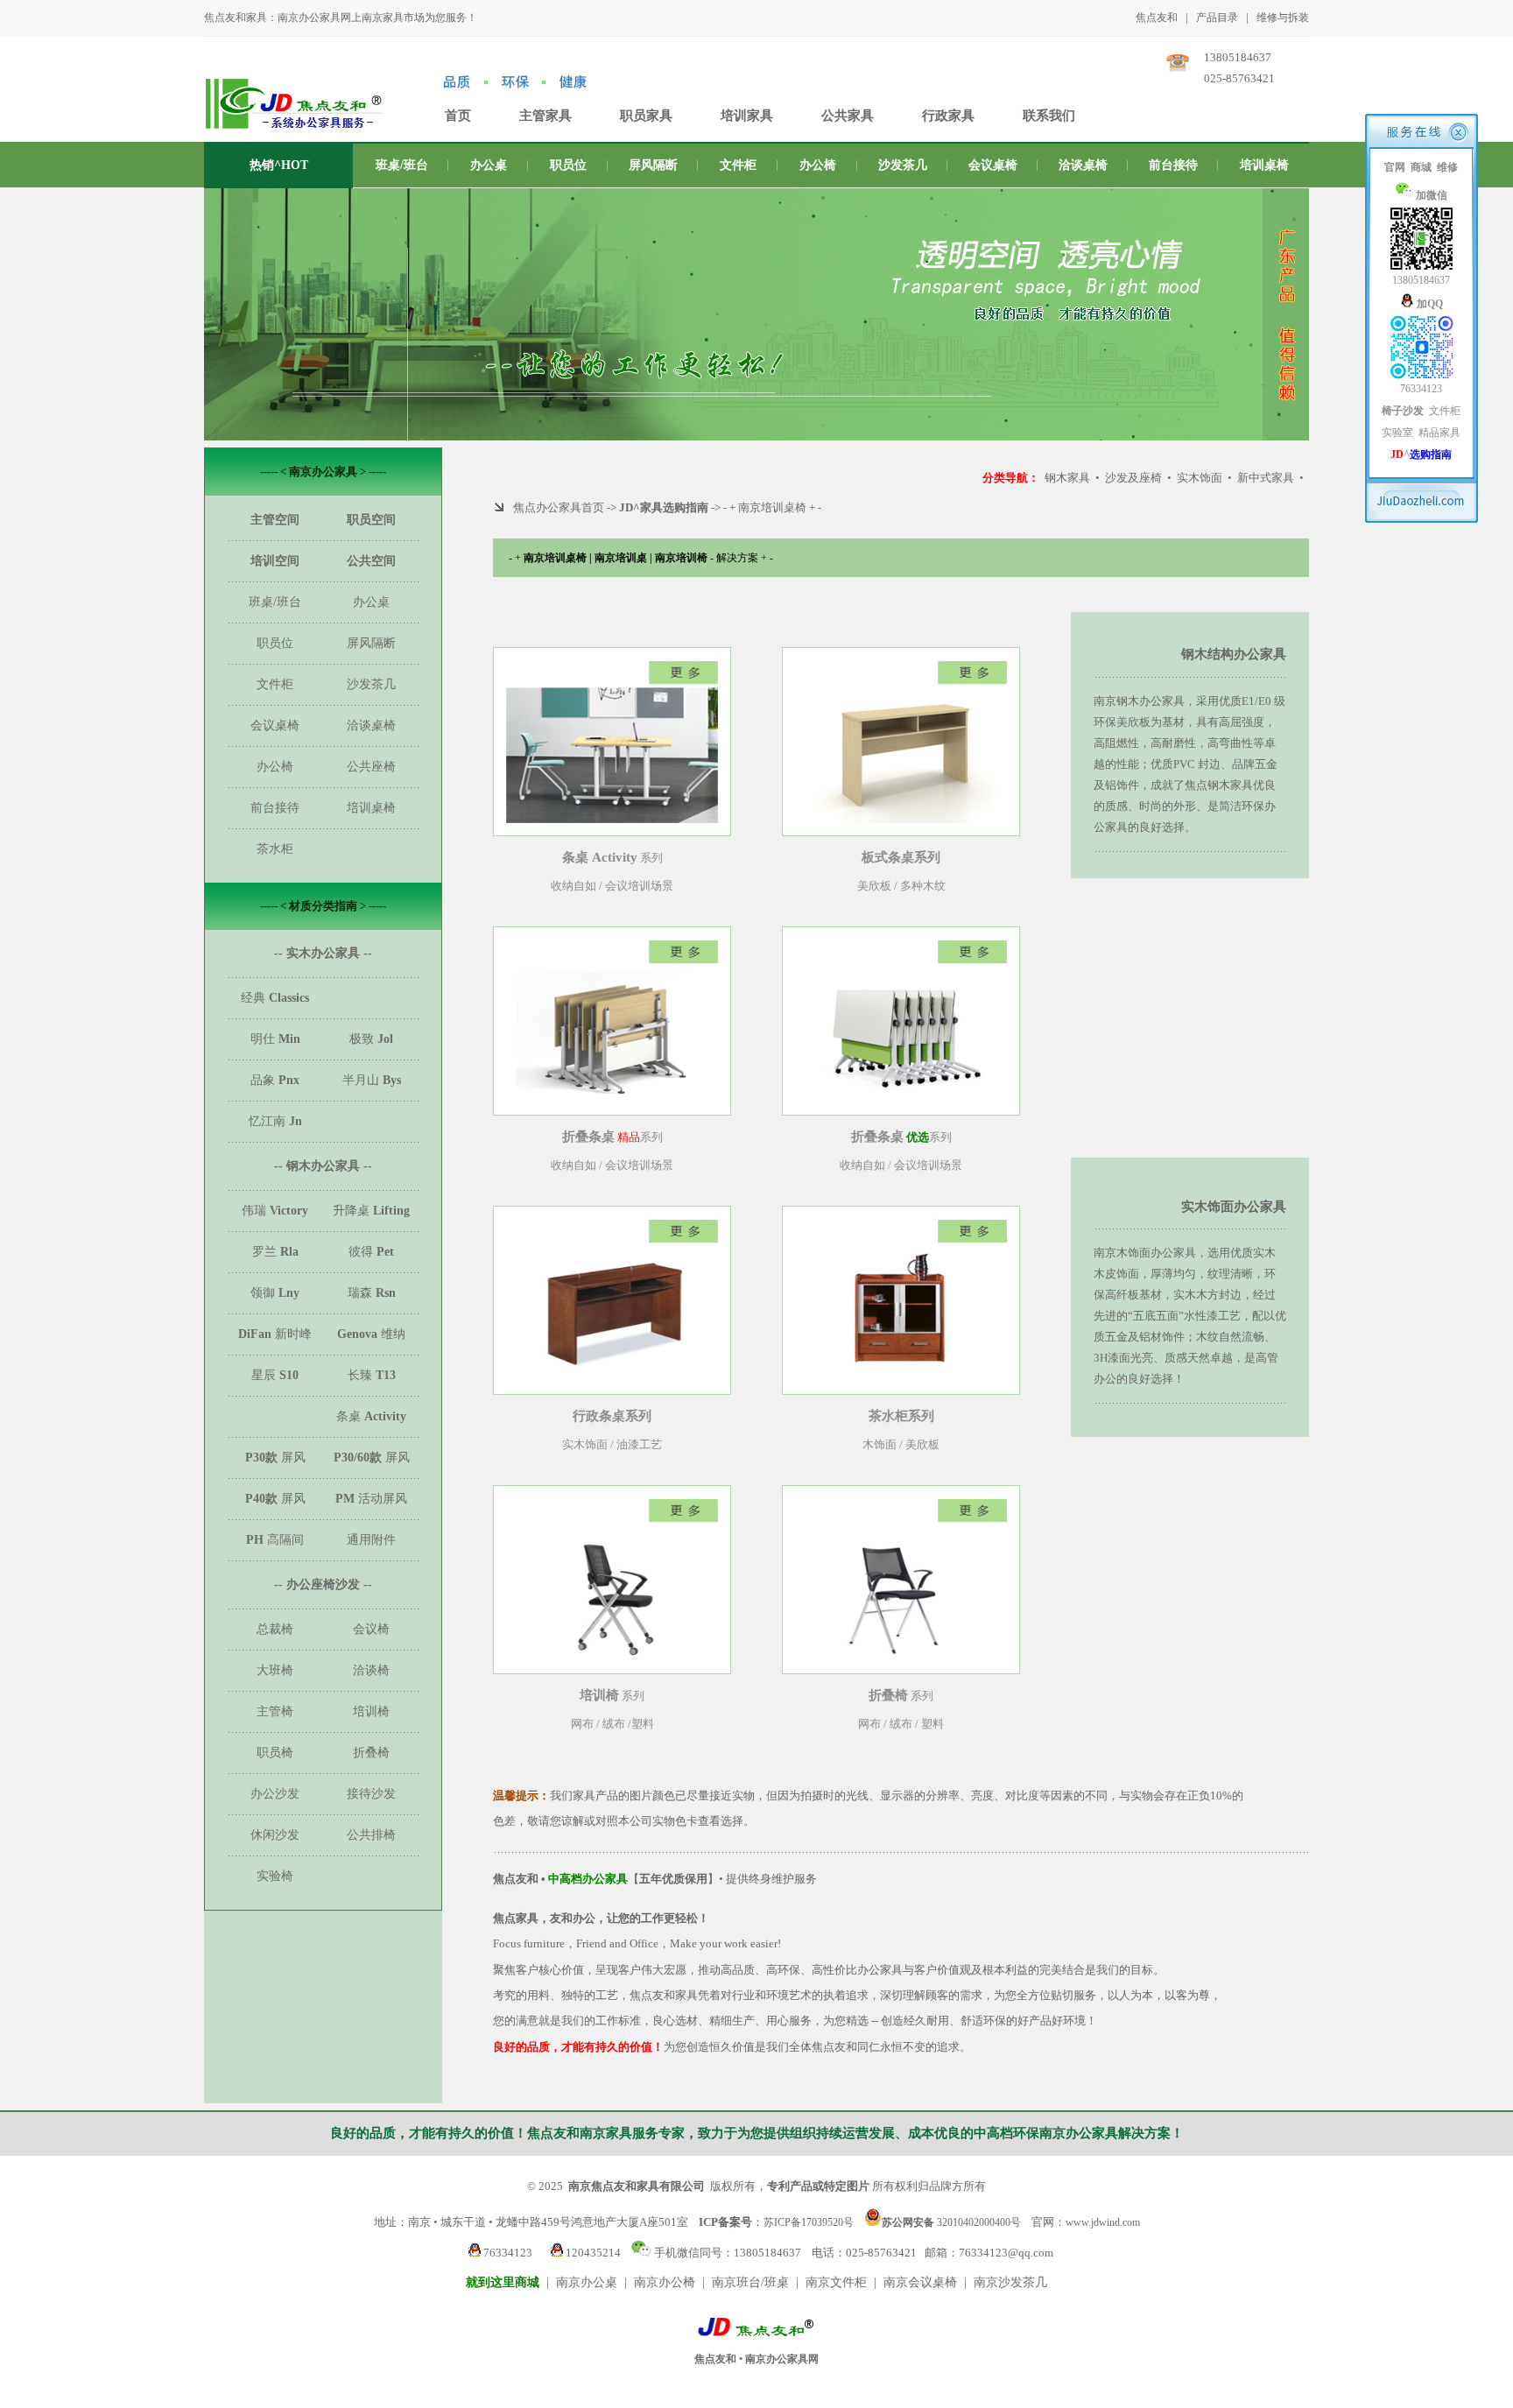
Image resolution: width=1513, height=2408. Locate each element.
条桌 (371, 1416)
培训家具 (747, 116)
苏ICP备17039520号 (809, 2222)
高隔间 (275, 1540)
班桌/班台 (402, 165)
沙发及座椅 (1133, 478)
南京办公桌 (587, 2282)
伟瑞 (275, 1211)
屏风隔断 (653, 165)
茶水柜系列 (901, 1416)
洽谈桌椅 (1083, 165)
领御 (275, 1293)
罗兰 (275, 1252)
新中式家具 (1266, 478)
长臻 (372, 1375)
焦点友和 (1157, 18)
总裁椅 (275, 1629)
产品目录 (1217, 18)
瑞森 (372, 1293)
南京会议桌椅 (920, 2282)
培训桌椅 (1264, 165)
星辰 (275, 1375)
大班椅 (275, 1670)
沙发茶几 (903, 165)
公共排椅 (371, 1835)
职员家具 (646, 116)
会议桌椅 (993, 165)
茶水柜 (275, 849)
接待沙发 (371, 1794)
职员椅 (275, 1753)
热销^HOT (279, 165)
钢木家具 (1067, 478)
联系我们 (1049, 116)
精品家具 (1439, 433)
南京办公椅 (665, 2282)
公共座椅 (371, 767)
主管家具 (545, 116)
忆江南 (275, 1121)
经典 (275, 998)
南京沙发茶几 (1010, 2282)
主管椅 (275, 1711)
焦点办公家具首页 (559, 507)
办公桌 (489, 165)
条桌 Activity (600, 857)
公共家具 (848, 116)
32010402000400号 (951, 2221)
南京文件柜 (836, 2282)
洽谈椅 (371, 1670)
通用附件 (371, 1540)
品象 (275, 1080)
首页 (458, 116)
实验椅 (275, 1876)
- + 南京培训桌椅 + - (772, 507)
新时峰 (275, 1334)
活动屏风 (371, 1499)
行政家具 (948, 116)
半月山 (372, 1080)
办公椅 (818, 165)
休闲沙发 (275, 1835)
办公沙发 (275, 1794)
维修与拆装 (1283, 18)
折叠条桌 (588, 1137)
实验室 (1397, 433)
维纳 (371, 1334)
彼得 (371, 1252)
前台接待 (1173, 165)
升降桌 (371, 1211)
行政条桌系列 (612, 1416)
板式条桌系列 (901, 857)
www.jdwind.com (1103, 2222)
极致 (371, 1039)
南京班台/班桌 (750, 2282)
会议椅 (371, 1629)
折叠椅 (371, 1753)
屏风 (275, 1457)
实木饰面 (1200, 478)
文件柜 (738, 165)
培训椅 (371, 1711)
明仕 (275, 1039)
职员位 (568, 165)
